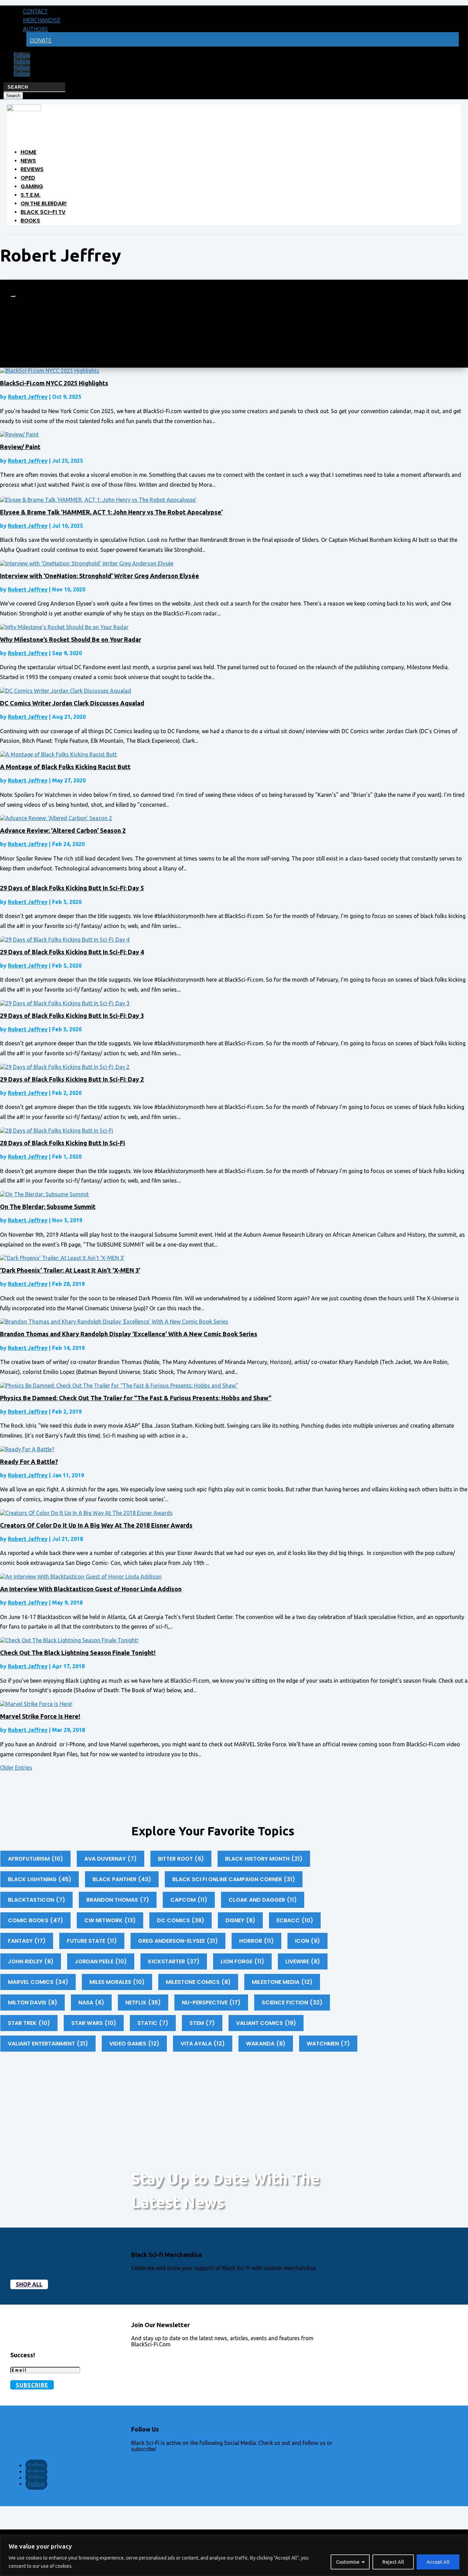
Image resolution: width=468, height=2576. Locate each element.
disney (240, 1920)
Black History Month (264, 1859)
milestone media (282, 1982)
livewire (303, 1961)
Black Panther (122, 1879)
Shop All (29, 2284)
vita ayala (203, 2044)
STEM (202, 2023)
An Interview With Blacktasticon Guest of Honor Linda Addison (91, 1589)
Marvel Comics (38, 1982)
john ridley (31, 1961)
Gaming (32, 186)
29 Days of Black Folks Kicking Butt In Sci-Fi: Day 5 (72, 888)
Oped (28, 178)
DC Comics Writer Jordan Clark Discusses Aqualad (72, 703)
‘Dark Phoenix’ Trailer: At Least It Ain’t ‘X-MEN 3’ (70, 1270)
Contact (35, 11)
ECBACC (295, 1920)
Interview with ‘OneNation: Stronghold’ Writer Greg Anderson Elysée (100, 576)
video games (134, 2044)
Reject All (393, 2562)
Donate (41, 40)
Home (28, 152)
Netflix (143, 2003)
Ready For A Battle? (29, 1462)
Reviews (32, 169)
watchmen (328, 2044)
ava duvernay (110, 1859)
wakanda (266, 2044)
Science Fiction (292, 2003)
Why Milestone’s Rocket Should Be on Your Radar (71, 639)
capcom (189, 1900)
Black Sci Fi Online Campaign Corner (234, 1879)
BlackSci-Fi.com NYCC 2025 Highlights (54, 383)
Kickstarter (174, 1961)
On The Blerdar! (44, 203)
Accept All (438, 2562)
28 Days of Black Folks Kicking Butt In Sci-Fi (63, 1143)
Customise (348, 2562)
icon (307, 1941)
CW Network (110, 1920)
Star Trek (29, 2023)
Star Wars (94, 2023)
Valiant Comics (266, 2023)
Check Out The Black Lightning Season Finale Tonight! (78, 1653)
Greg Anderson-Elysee (178, 1941)
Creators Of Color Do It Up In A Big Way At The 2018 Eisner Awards (96, 1525)
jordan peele (101, 1961)
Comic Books (35, 1920)
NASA (91, 2003)
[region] (234, 2556)
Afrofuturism (35, 1859)
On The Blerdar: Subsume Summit (48, 1207)
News (28, 161)
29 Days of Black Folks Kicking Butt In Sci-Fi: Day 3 (72, 1016)
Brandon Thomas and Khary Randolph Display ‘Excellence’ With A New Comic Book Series (129, 1334)
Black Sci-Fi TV (43, 212)
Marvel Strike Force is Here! (40, 1716)
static (153, 2023)
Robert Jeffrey (28, 397)
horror (256, 1941)
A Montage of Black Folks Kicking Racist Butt (65, 767)
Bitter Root (181, 1859)
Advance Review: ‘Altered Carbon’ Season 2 (63, 830)
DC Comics (181, 1920)
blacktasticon (36, 1900)
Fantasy (27, 1941)
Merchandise (42, 20)
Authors (35, 29)
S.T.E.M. (30, 195)
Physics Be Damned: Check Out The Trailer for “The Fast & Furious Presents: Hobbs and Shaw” (136, 1398)
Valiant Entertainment (48, 2044)
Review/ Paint (20, 447)
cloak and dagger (263, 1900)
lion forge (242, 1961)
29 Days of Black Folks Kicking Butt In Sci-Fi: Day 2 (72, 1079)
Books (30, 221)
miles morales (117, 1982)
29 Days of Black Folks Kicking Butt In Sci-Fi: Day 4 (72, 952)
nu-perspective (211, 2003)
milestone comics (198, 1982)
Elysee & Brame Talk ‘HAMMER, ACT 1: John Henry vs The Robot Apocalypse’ (111, 512)
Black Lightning (40, 1879)
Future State (92, 1941)
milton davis (33, 2003)
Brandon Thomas (118, 1900)
